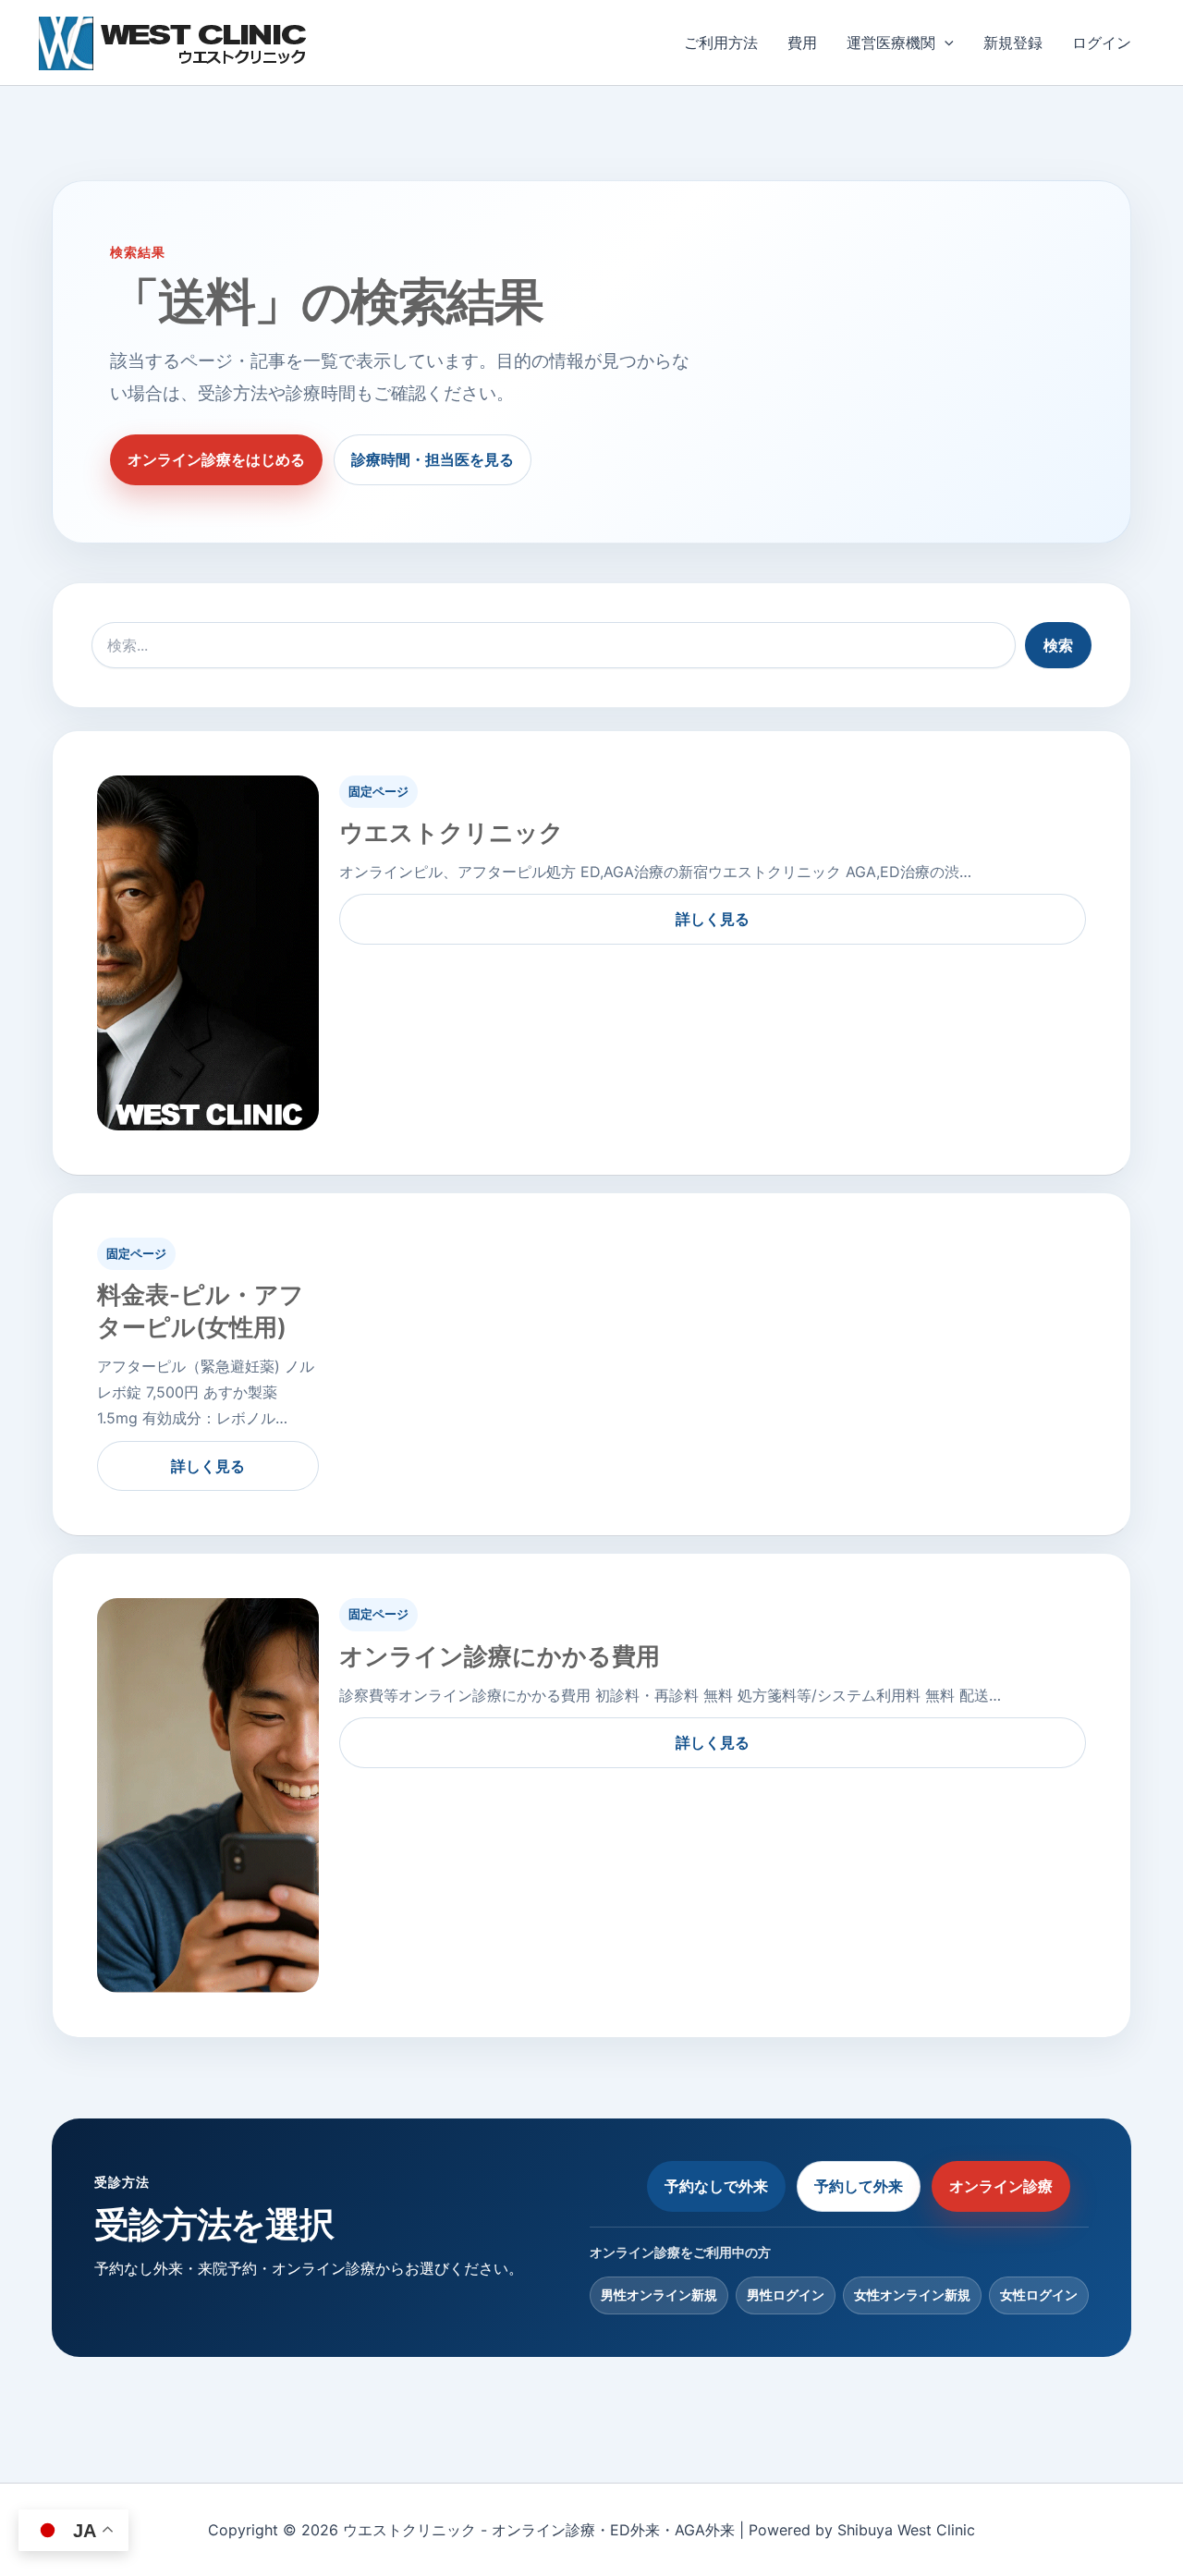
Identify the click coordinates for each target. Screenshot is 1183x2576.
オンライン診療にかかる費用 (500, 1656)
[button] (945, 43)
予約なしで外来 (716, 2186)
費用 (802, 43)
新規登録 (1013, 43)
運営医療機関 (891, 43)
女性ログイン (1039, 2295)
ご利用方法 (721, 43)
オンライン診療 (1001, 2186)
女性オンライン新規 (912, 2295)
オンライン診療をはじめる (216, 459)
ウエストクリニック (451, 832)
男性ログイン (786, 2295)
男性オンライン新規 (659, 2295)
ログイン (1102, 43)
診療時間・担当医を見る (433, 459)
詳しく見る (713, 919)
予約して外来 (859, 2186)
